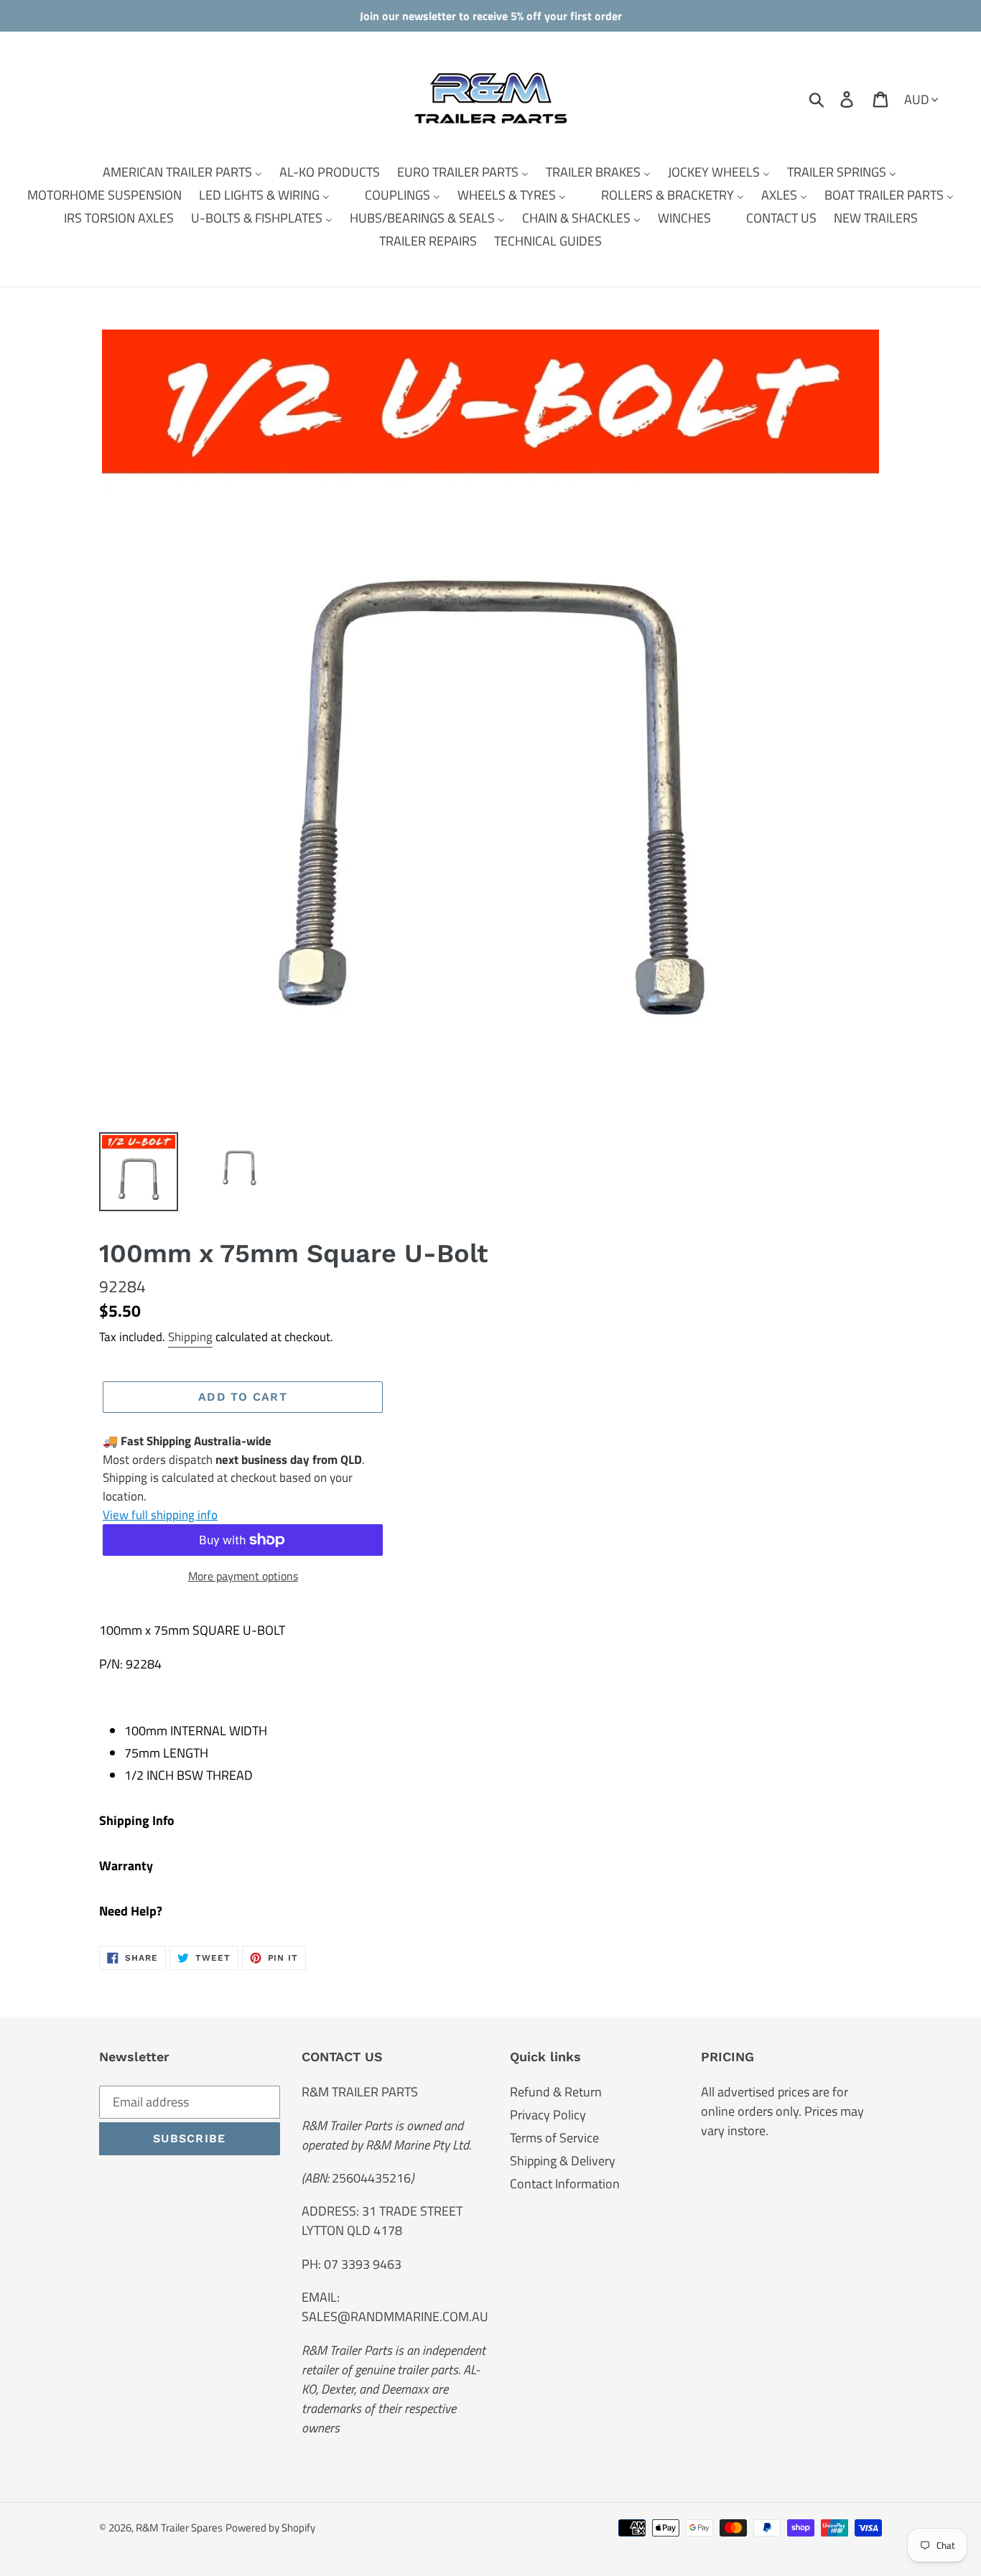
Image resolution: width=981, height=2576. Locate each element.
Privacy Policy (548, 2115)
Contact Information (565, 2184)
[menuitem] (173, 172)
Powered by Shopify (270, 2528)
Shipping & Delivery (563, 2161)
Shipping (190, 1337)
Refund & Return (556, 2092)
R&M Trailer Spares (179, 2528)
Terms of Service (554, 2138)
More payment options (243, 1576)
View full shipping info (160, 1515)
